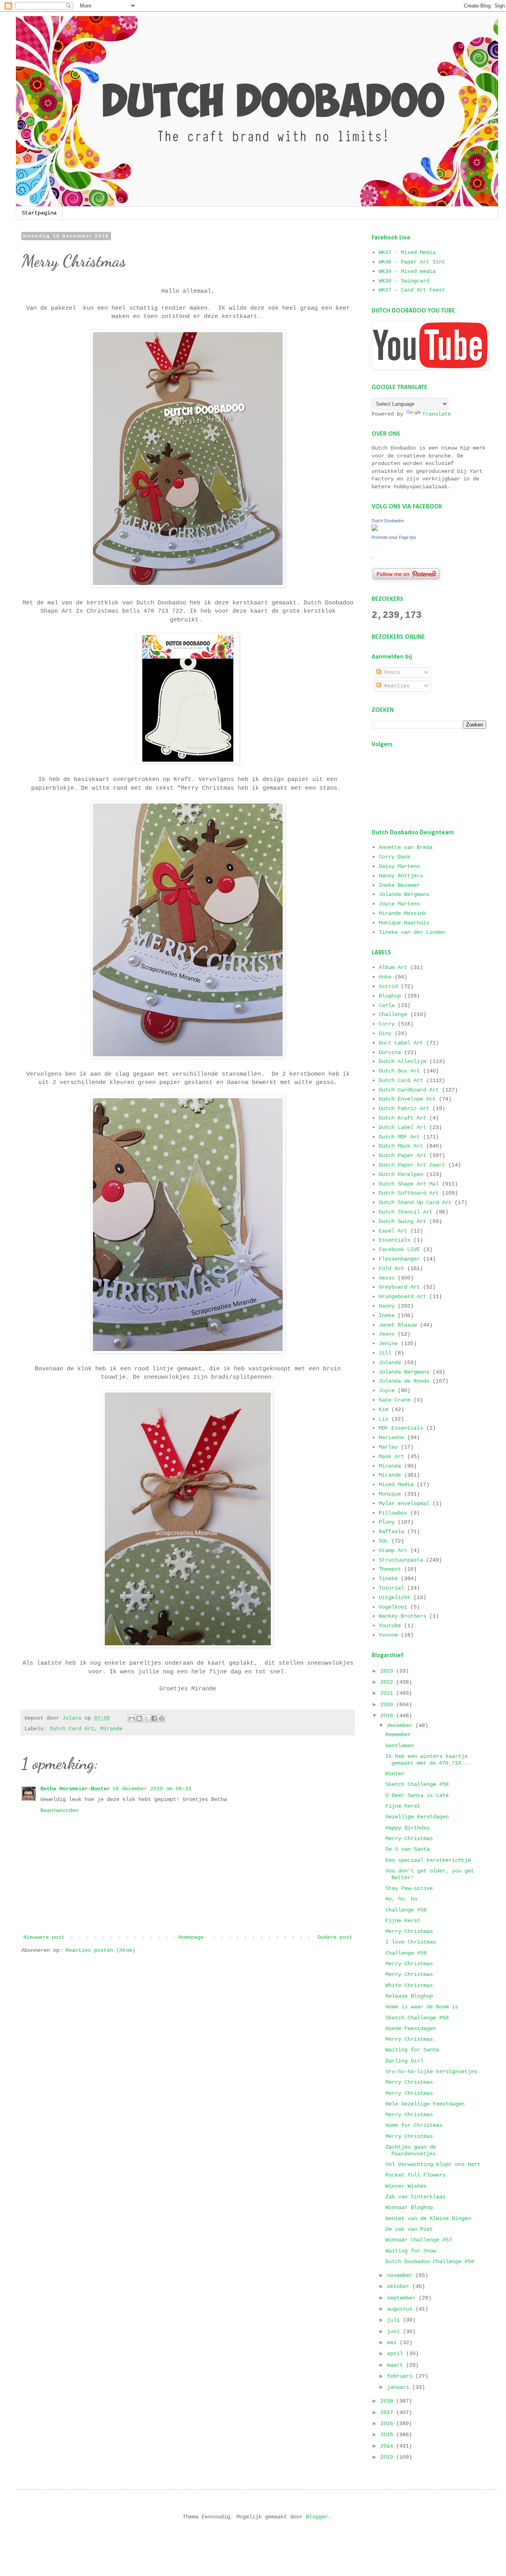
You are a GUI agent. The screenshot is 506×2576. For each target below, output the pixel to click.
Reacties (395, 686)
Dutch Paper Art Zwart (412, 1165)
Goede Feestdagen (411, 2028)
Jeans (387, 1334)
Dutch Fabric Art (404, 1108)
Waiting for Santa (412, 2050)
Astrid (388, 986)
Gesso (387, 1278)
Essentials (395, 1240)
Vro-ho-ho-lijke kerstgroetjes (431, 2072)
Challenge (393, 1014)
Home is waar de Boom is (422, 2007)
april (396, 2354)
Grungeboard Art (402, 1296)
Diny (385, 1033)
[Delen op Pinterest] (162, 1718)
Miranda (390, 1466)
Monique (390, 1494)
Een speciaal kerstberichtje (428, 1860)
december (401, 1725)
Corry (387, 1024)
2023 (388, 1671)
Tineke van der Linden (412, 932)
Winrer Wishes (406, 2186)
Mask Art (391, 1456)
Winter (395, 1774)
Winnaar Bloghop (409, 2207)
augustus (401, 2309)
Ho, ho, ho (401, 1899)
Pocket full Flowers (415, 2175)
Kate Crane (395, 1400)
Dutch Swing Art (402, 1221)
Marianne (391, 1438)
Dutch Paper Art (402, 1155)
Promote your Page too (394, 537)
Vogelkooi (393, 1607)
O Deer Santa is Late (417, 1795)
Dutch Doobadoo (388, 521)
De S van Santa (408, 1849)
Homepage (191, 1937)
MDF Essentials (401, 1428)
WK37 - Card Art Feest (412, 290)
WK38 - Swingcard (404, 281)
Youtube (390, 1626)
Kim (383, 1409)
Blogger (317, 2517)
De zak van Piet (409, 2229)
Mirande (111, 1729)
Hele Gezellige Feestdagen (425, 2104)
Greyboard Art (399, 1287)
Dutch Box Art (399, 1071)
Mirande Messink (402, 913)
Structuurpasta (401, 1560)
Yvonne (388, 1635)
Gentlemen (400, 1746)
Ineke (387, 1315)
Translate (436, 414)
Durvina (390, 1052)
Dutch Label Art (402, 1127)
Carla (387, 1005)
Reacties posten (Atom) (100, 1950)
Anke (385, 977)
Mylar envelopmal (404, 1503)
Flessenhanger (399, 1259)
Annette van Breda (406, 847)
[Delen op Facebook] (154, 1718)
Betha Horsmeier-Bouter (75, 1789)
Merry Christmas (409, 1838)
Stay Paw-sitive (409, 1888)
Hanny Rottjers (401, 876)
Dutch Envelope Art (407, 1099)
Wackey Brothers (402, 1616)
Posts (391, 672)
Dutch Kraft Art (402, 1118)
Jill (385, 1353)
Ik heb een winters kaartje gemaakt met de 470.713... (428, 1760)
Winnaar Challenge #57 (419, 2240)
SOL (383, 1541)
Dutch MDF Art (399, 1137)
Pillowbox (393, 1513)
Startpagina (39, 213)
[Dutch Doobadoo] (375, 529)
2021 (388, 1693)
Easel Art (393, 1231)
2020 (388, 1705)
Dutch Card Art (72, 1729)
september (403, 2298)
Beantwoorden (59, 1810)
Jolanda (390, 1362)
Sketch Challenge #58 (417, 1784)
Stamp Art (393, 1550)
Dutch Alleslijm (402, 1061)
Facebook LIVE (399, 1249)
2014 (388, 2446)
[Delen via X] (147, 1718)
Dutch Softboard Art (409, 1193)
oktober (400, 2286)
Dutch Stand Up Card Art (415, 1202)
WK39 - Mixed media (407, 271)
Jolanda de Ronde (404, 1381)
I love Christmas (411, 1942)
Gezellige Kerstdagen (417, 1817)
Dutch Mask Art (401, 1146)
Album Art (393, 967)
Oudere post (335, 1937)
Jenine (388, 1344)
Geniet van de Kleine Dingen (428, 2218)
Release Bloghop (409, 1996)
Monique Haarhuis (404, 923)
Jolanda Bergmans (404, 894)
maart (396, 2365)
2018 (388, 2401)
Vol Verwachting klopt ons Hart (433, 2164)
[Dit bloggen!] (139, 1718)
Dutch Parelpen (401, 1174)
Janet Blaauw (398, 1325)
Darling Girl (404, 2061)
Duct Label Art (401, 1043)
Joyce (387, 1391)
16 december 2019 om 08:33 (152, 1789)
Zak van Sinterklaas (415, 2197)
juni (395, 2331)
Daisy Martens (399, 866)
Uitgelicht (395, 1598)
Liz (383, 1419)
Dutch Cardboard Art (409, 1090)
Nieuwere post (44, 1937)
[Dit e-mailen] (132, 1718)
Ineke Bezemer (399, 885)
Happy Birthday (408, 1828)
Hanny (387, 1306)
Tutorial (391, 1588)
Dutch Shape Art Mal (409, 1184)
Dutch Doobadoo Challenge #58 (430, 2262)
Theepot (390, 1569)
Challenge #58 (406, 1910)
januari (400, 2387)
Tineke (388, 1579)
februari (401, 2376)
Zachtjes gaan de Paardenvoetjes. (412, 2150)
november (401, 2275)
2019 (388, 1716)
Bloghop (390, 996)
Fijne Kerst (403, 1806)
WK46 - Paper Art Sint (412, 262)
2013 (388, 2457)
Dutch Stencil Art (406, 1212)
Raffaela (391, 1532)
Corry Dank (395, 857)
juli (395, 2320)
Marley (388, 1447)
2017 (388, 2412)
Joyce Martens (399, 904)
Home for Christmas (414, 2125)
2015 (388, 2435)
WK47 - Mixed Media (407, 252)
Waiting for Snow (411, 2251)
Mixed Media (396, 1485)
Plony (387, 1522)
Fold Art (391, 1268)
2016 (388, 2424)
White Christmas (409, 1985)
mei (393, 2343)
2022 (388, 1682)
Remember (398, 1735)
